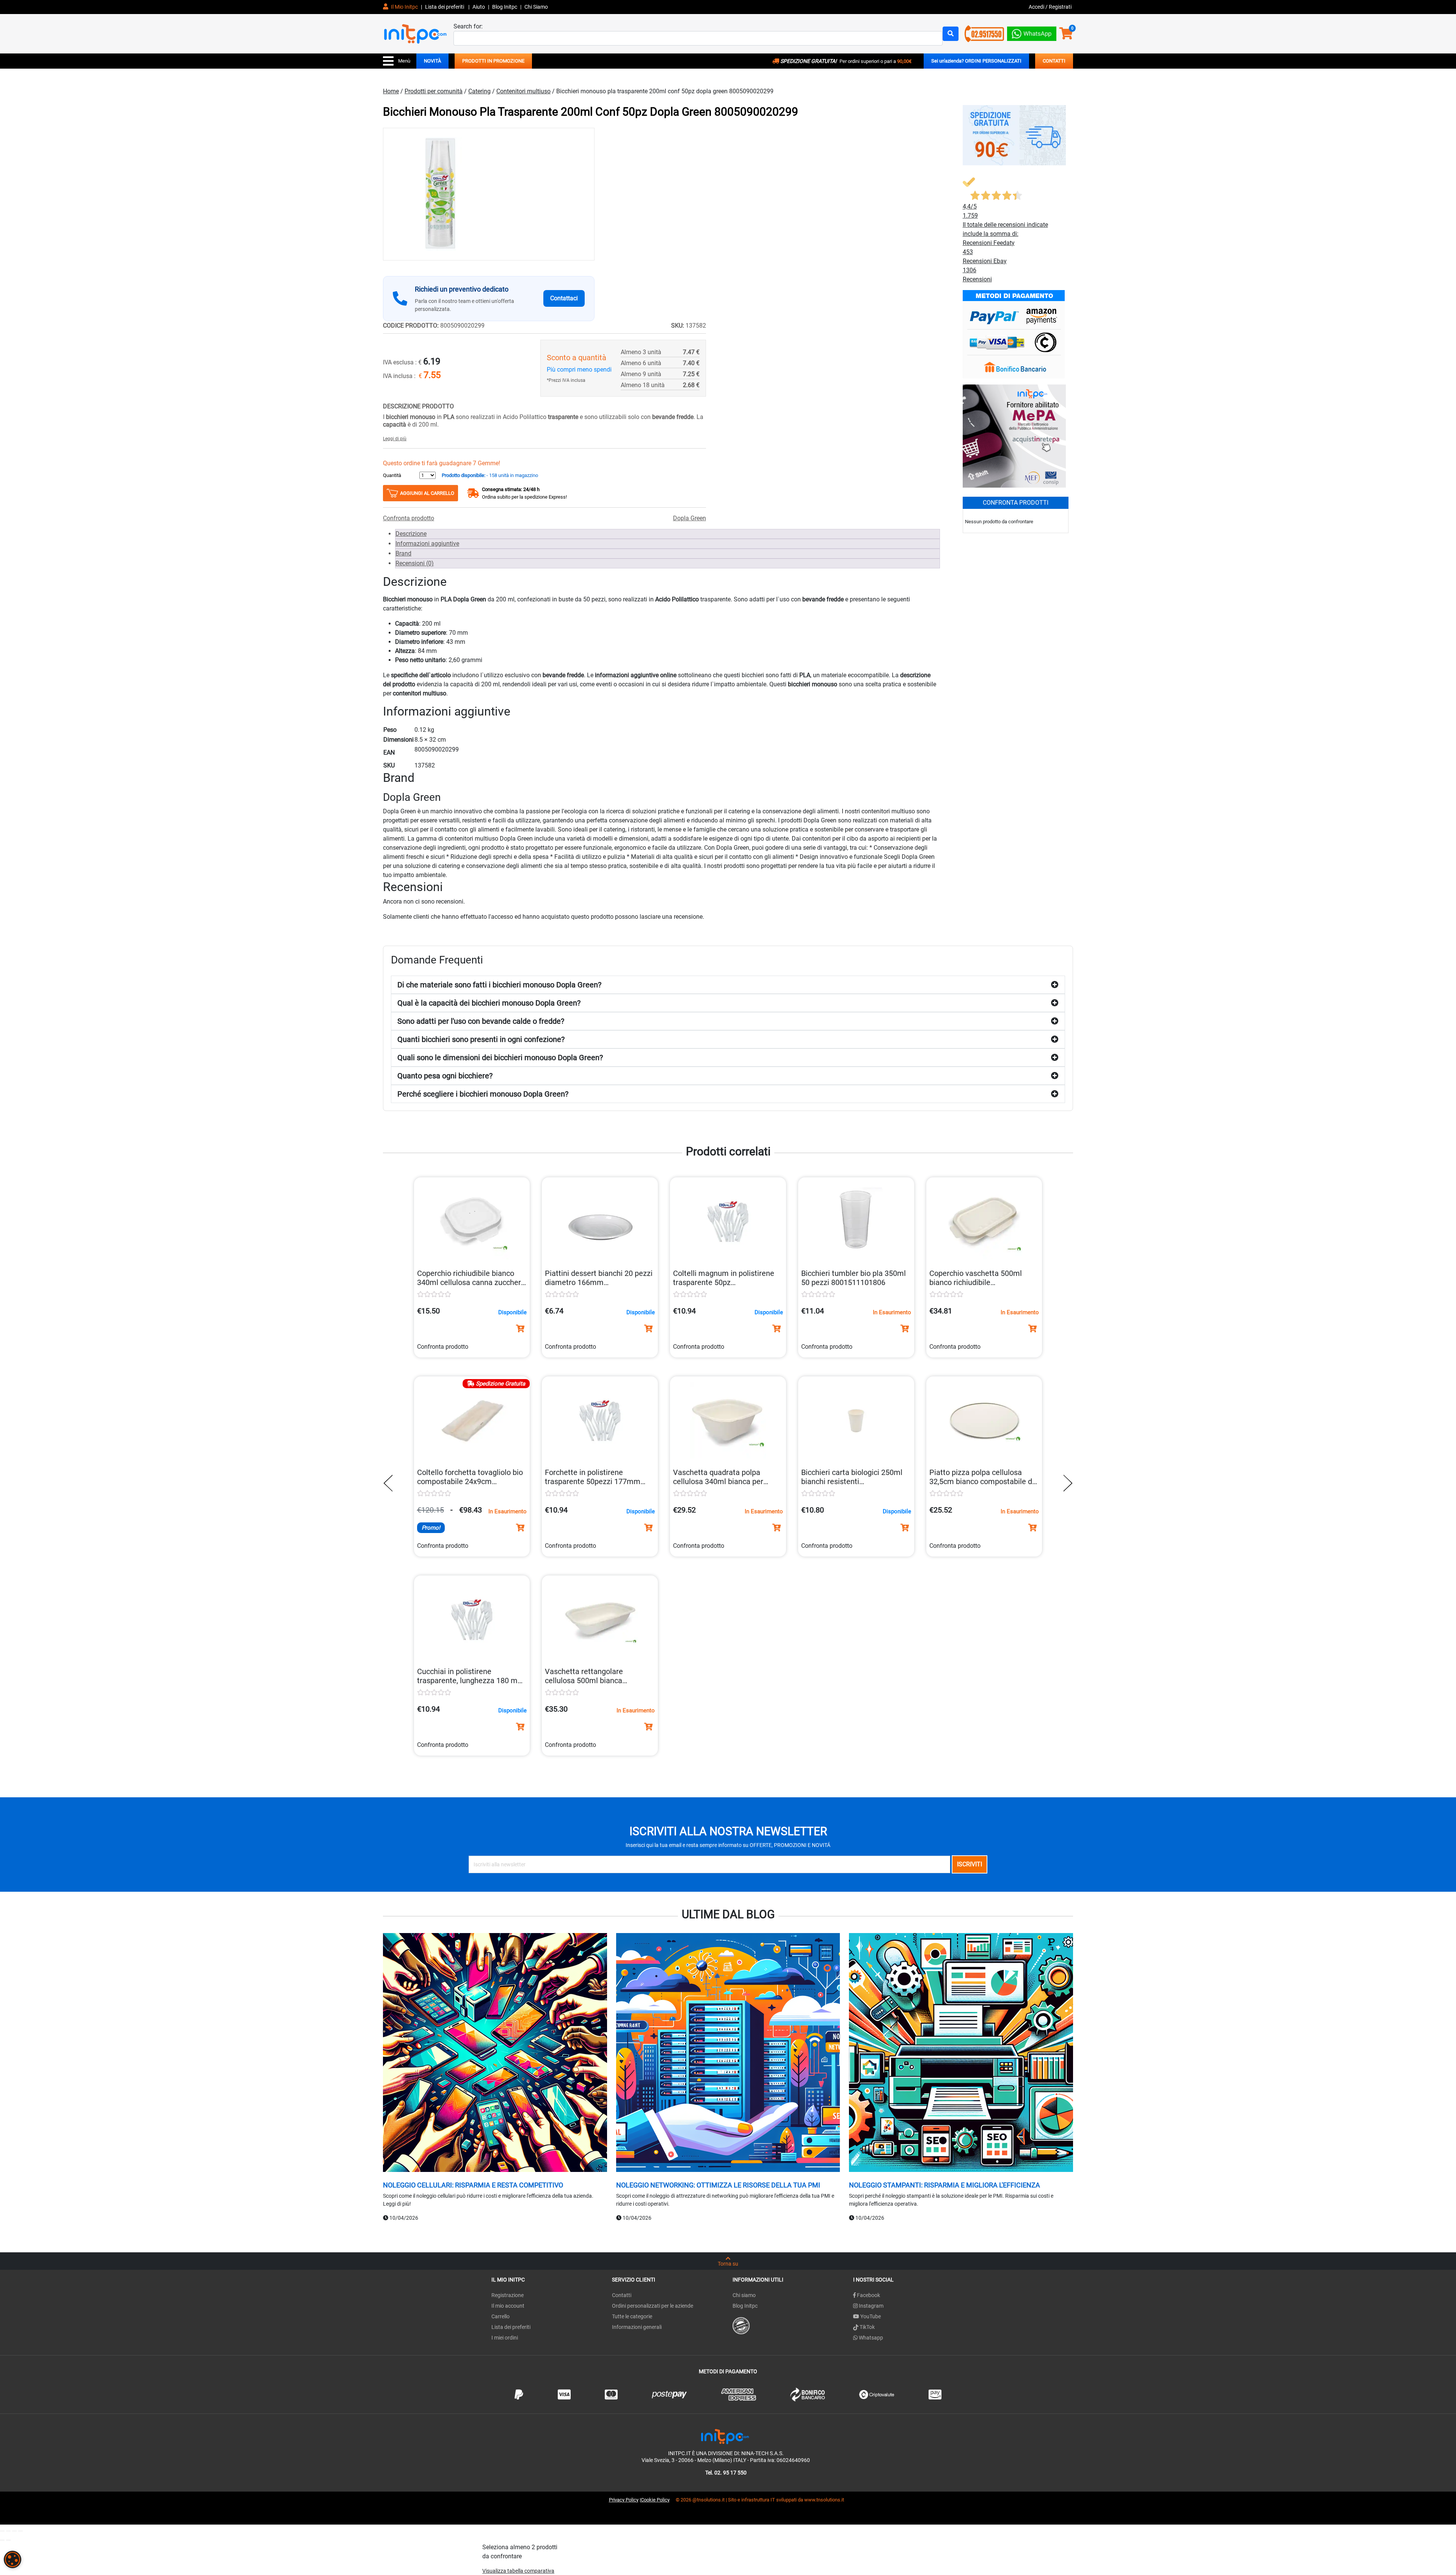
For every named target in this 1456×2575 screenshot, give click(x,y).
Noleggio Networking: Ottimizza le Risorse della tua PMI (718, 2185)
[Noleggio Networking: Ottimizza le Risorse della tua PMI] (728, 2053)
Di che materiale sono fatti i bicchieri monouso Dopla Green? (499, 985)
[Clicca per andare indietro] (390, 1483)
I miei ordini (505, 2338)
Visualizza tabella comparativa (518, 2571)
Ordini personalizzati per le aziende (653, 2306)
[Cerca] (951, 34)
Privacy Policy (624, 2500)
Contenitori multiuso (523, 91)
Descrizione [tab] (411, 534)
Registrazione (508, 2295)
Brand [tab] (403, 553)
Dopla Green (690, 518)
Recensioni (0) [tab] (415, 563)
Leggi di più (395, 439)
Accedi (1037, 7)
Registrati (1060, 7)
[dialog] (13, 2559)
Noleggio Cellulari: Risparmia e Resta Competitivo (473, 2185)
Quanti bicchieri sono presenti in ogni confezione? (481, 1039)
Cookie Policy (655, 2500)
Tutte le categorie (632, 2316)
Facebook (868, 2295)
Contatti (622, 2295)
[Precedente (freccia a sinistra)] (2, 2540)
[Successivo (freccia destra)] (8, 2540)
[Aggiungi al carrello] (520, 1329)
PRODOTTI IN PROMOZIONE (493, 61)
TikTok (867, 2327)
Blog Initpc (745, 2306)
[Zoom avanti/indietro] (2, 2531)
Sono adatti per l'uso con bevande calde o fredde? (481, 1021)
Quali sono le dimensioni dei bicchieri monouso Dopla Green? (500, 1058)
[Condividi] (14, 2531)
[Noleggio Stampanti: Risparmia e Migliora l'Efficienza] (961, 2053)
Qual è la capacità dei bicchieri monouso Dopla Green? (489, 1003)
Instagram (871, 2306)
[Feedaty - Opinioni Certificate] (741, 2325)
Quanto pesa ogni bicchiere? (445, 1076)
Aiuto (479, 7)
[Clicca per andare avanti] (1066, 1483)
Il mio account (508, 2306)
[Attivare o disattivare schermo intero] (8, 2531)
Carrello (500, 2316)
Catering (479, 91)
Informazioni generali (637, 2327)
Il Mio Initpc (404, 7)
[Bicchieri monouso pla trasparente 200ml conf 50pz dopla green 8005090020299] (489, 194)
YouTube (870, 2316)
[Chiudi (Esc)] (20, 2531)
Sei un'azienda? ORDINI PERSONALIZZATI (976, 61)
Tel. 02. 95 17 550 (726, 2473)
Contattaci (564, 298)
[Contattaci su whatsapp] (1032, 32)
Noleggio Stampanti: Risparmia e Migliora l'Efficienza (945, 2185)
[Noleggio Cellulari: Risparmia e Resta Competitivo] (495, 2053)
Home (391, 91)
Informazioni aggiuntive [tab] (427, 544)
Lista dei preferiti (445, 7)
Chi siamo (744, 2295)
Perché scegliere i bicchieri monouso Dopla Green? (483, 1094)
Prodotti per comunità (434, 91)
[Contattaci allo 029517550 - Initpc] (984, 33)
